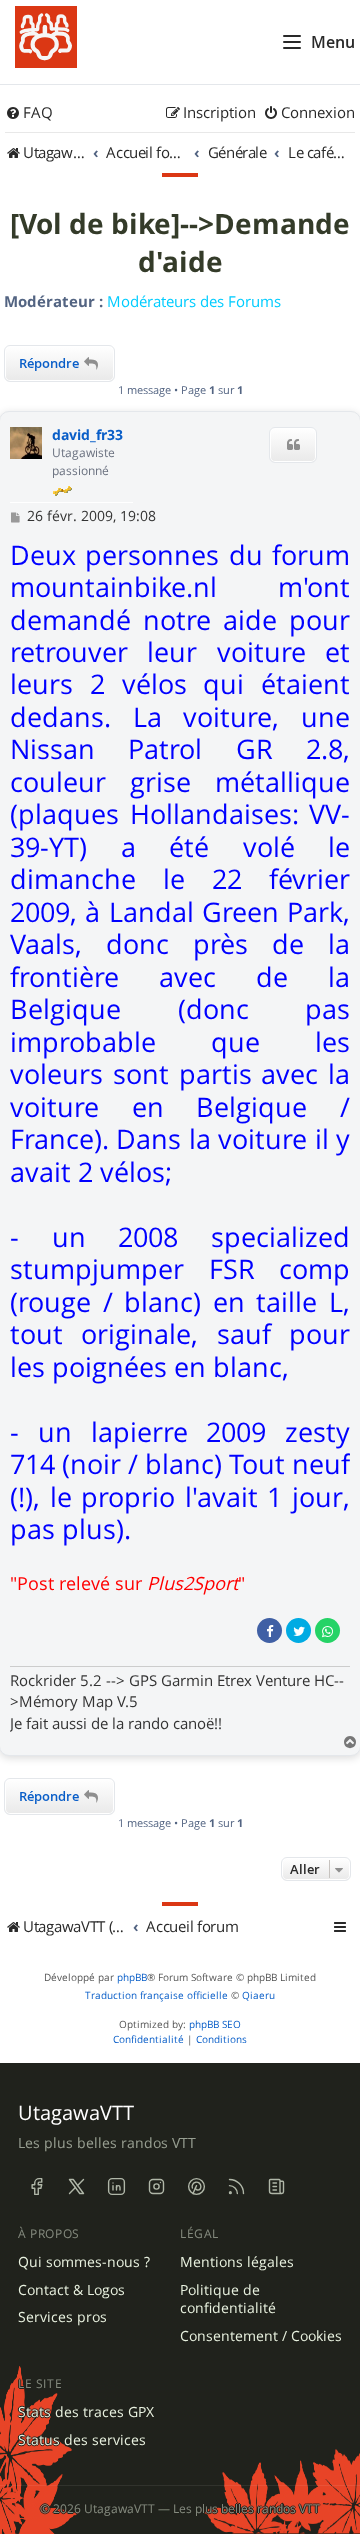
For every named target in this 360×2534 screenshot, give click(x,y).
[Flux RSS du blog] (276, 2187)
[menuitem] (29, 113)
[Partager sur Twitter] (298, 1630)
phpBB (132, 1977)
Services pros (62, 2317)
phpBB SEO (215, 2024)
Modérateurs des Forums (194, 301)
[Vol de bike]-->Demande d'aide (180, 243)
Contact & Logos (71, 2290)
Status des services (82, 2440)
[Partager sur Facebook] (269, 1630)
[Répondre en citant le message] (293, 445)
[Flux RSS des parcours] (236, 2187)
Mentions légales (237, 2262)
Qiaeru (258, 1995)
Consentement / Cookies (261, 2336)
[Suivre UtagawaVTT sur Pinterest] (196, 2187)
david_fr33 (87, 435)
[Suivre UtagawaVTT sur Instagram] (156, 2187)
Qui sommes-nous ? (84, 2262)
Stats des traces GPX (86, 2412)
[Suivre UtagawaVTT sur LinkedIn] (116, 2187)
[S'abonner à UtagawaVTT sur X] (76, 2187)
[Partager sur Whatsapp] (327, 1630)
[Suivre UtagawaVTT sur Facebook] (36, 2187)
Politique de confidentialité (228, 2299)
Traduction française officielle (156, 1995)
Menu (333, 42)
